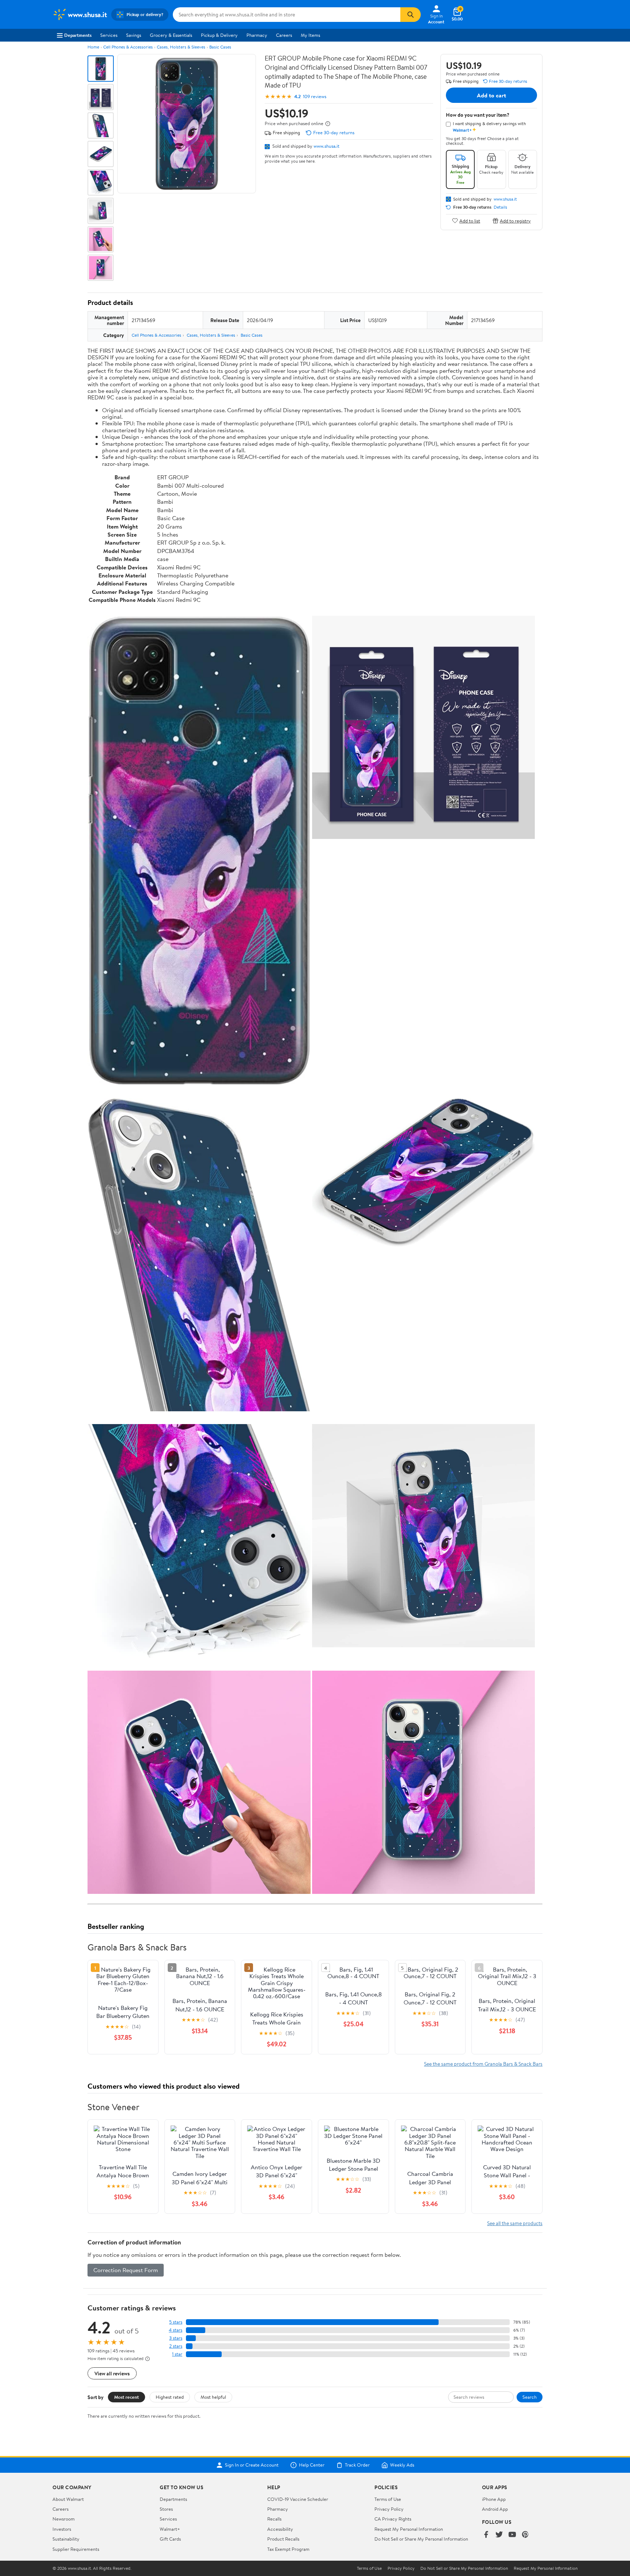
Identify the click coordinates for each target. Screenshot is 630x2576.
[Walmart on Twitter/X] (499, 2535)
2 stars (176, 2346)
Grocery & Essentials (171, 35)
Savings (134, 35)
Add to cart (491, 95)
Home (93, 47)
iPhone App (494, 2499)
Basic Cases (220, 47)
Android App (495, 2509)
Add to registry (515, 221)
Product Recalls (283, 2539)
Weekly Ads (402, 2465)
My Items (310, 35)
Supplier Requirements (76, 2549)
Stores (166, 2509)
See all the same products (515, 2223)
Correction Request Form (126, 2270)
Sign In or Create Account (252, 2465)
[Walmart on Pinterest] (525, 2535)
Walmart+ (170, 2529)
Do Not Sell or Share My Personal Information (421, 2539)
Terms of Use (388, 2499)
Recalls (274, 2519)
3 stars (176, 2338)
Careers (284, 35)
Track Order (357, 2465)
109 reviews (315, 96)
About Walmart (68, 2499)
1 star (177, 2354)
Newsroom (64, 2519)
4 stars (176, 2330)
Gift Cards (170, 2539)
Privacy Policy (389, 2509)
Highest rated (170, 2397)
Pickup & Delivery (219, 35)
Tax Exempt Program (288, 2549)
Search (530, 2397)
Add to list (470, 221)
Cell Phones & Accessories (128, 47)
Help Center (312, 2465)
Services (109, 35)
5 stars (176, 2322)
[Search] (411, 15)
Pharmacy (257, 35)
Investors (62, 2529)
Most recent (127, 2397)
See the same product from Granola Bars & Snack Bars (483, 2064)
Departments (78, 35)
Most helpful (213, 2397)
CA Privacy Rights (393, 2519)
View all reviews (112, 2373)
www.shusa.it (326, 146)
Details (500, 207)
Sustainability (66, 2539)
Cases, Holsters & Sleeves (181, 47)
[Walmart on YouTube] (512, 2535)
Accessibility (280, 2529)
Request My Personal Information (409, 2529)
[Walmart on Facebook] (486, 2535)
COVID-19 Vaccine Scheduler (298, 2499)
